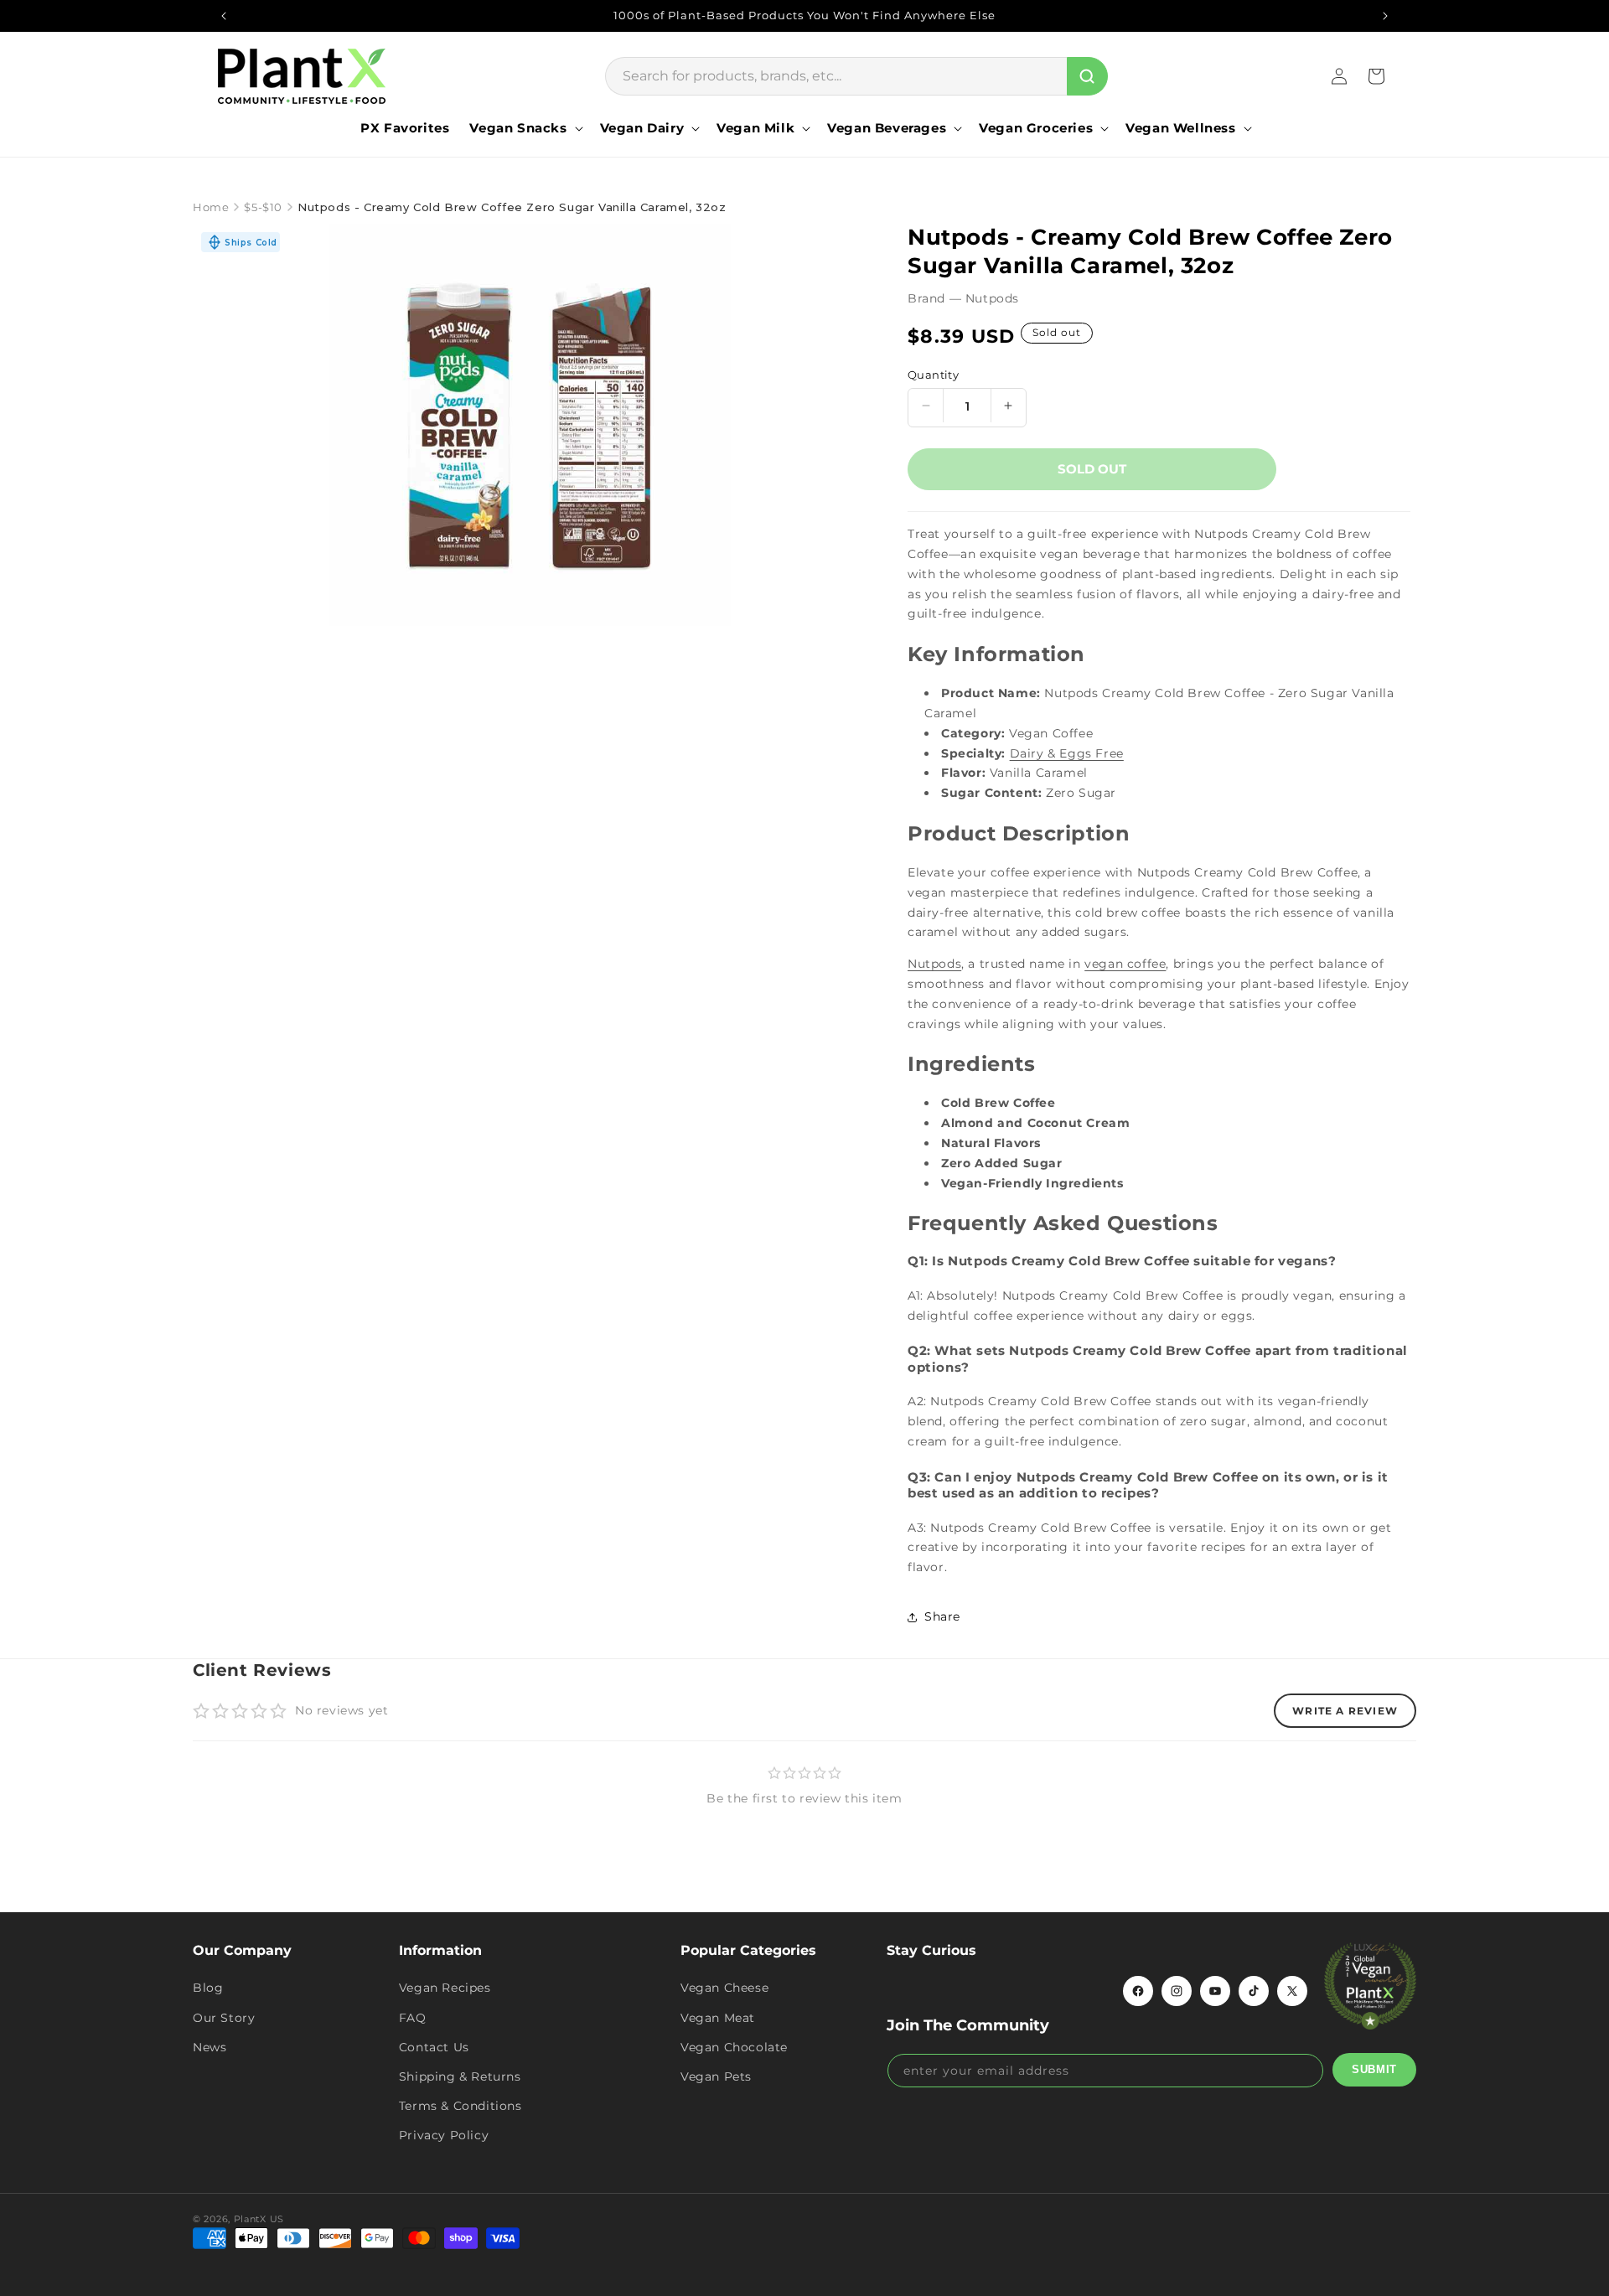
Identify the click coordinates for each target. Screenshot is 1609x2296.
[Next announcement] (1385, 16)
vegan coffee (1125, 964)
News (210, 2047)
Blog (208, 1988)
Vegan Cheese (724, 1988)
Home (211, 207)
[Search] (1087, 76)
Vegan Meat (718, 2018)
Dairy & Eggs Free (1067, 753)
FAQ (413, 2018)
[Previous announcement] (224, 16)
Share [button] (942, 1616)
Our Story (224, 2018)
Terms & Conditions (460, 2106)
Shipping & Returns (460, 2076)
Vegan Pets (716, 2076)
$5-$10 (263, 207)
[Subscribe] (1374, 2070)
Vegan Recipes (445, 1988)
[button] (524, 128)
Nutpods (934, 964)
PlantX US (259, 2219)
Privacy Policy (444, 2135)
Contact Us (434, 2047)
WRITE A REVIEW (1345, 1711)
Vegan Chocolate (734, 2047)
